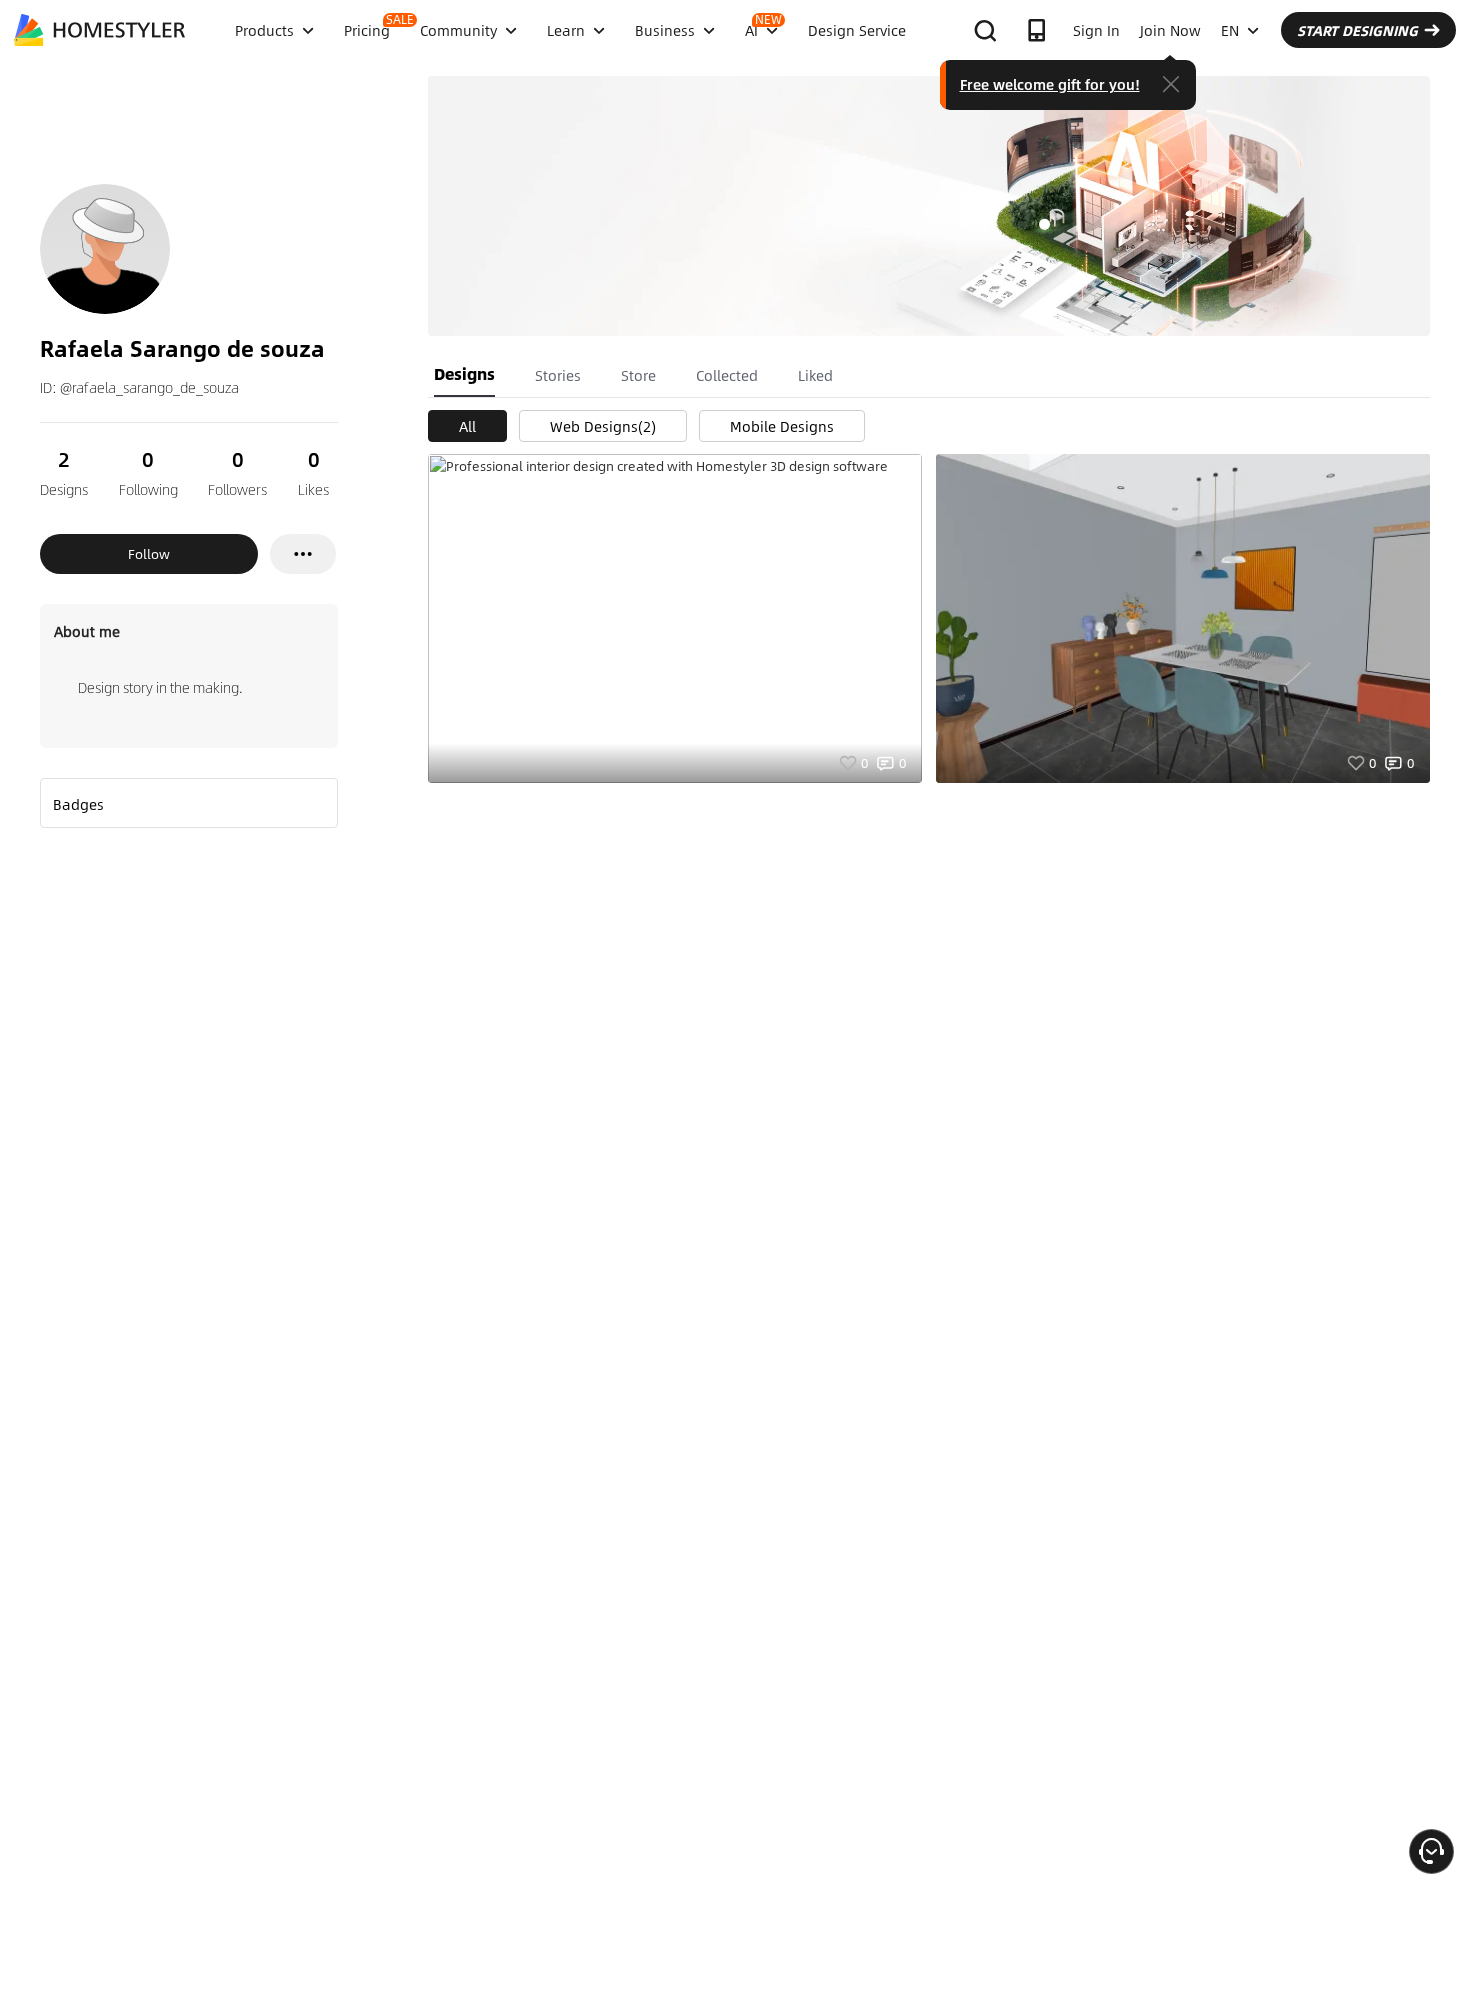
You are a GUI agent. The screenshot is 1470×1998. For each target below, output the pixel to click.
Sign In (1096, 30)
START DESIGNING (1357, 30)
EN (1230, 30)
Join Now (1170, 30)
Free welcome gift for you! (1050, 84)
